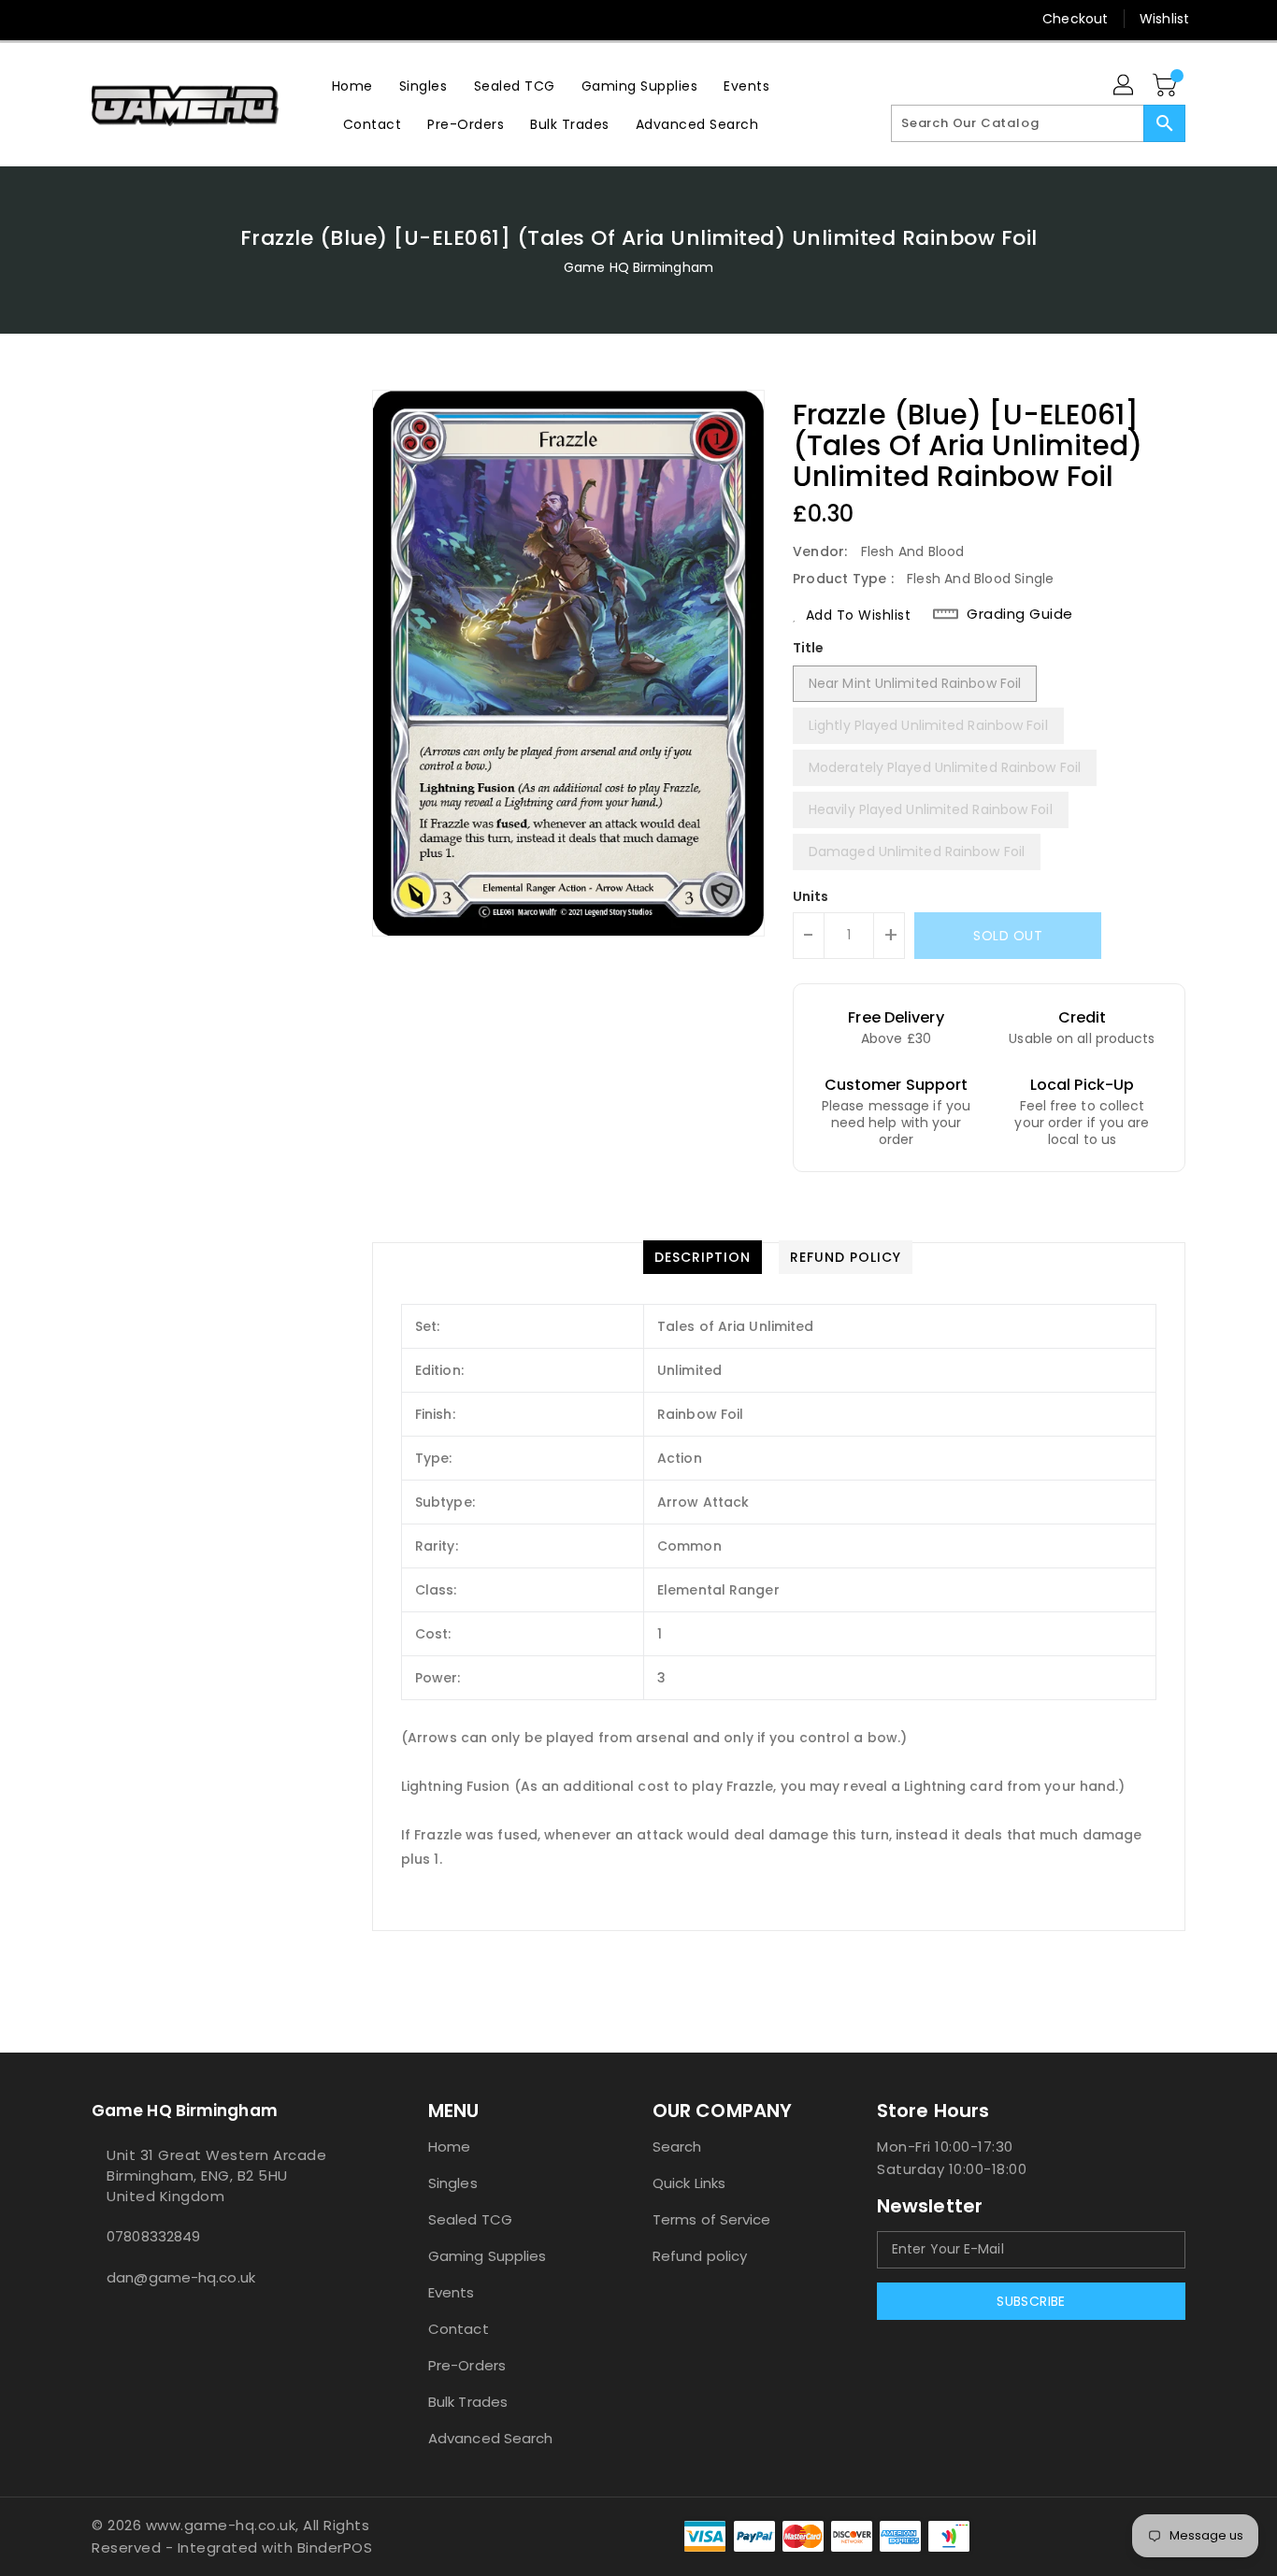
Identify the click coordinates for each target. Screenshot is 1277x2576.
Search (677, 2147)
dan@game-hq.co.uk (181, 2277)
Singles (453, 2183)
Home (449, 2147)
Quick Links (689, 2183)
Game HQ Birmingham (638, 267)
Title (809, 648)
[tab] (703, 1257)
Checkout (1075, 19)
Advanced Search (491, 2438)
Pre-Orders (467, 2365)
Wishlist (1164, 19)
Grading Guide (1020, 614)
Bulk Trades (468, 2402)
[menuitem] (352, 86)
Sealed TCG (470, 2219)
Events (452, 2292)
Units (811, 896)
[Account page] (1125, 86)
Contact (459, 2329)
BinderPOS (335, 2547)
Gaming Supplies (488, 2256)
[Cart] (1167, 86)
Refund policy (700, 2256)
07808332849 (153, 2236)
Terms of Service (712, 2219)
